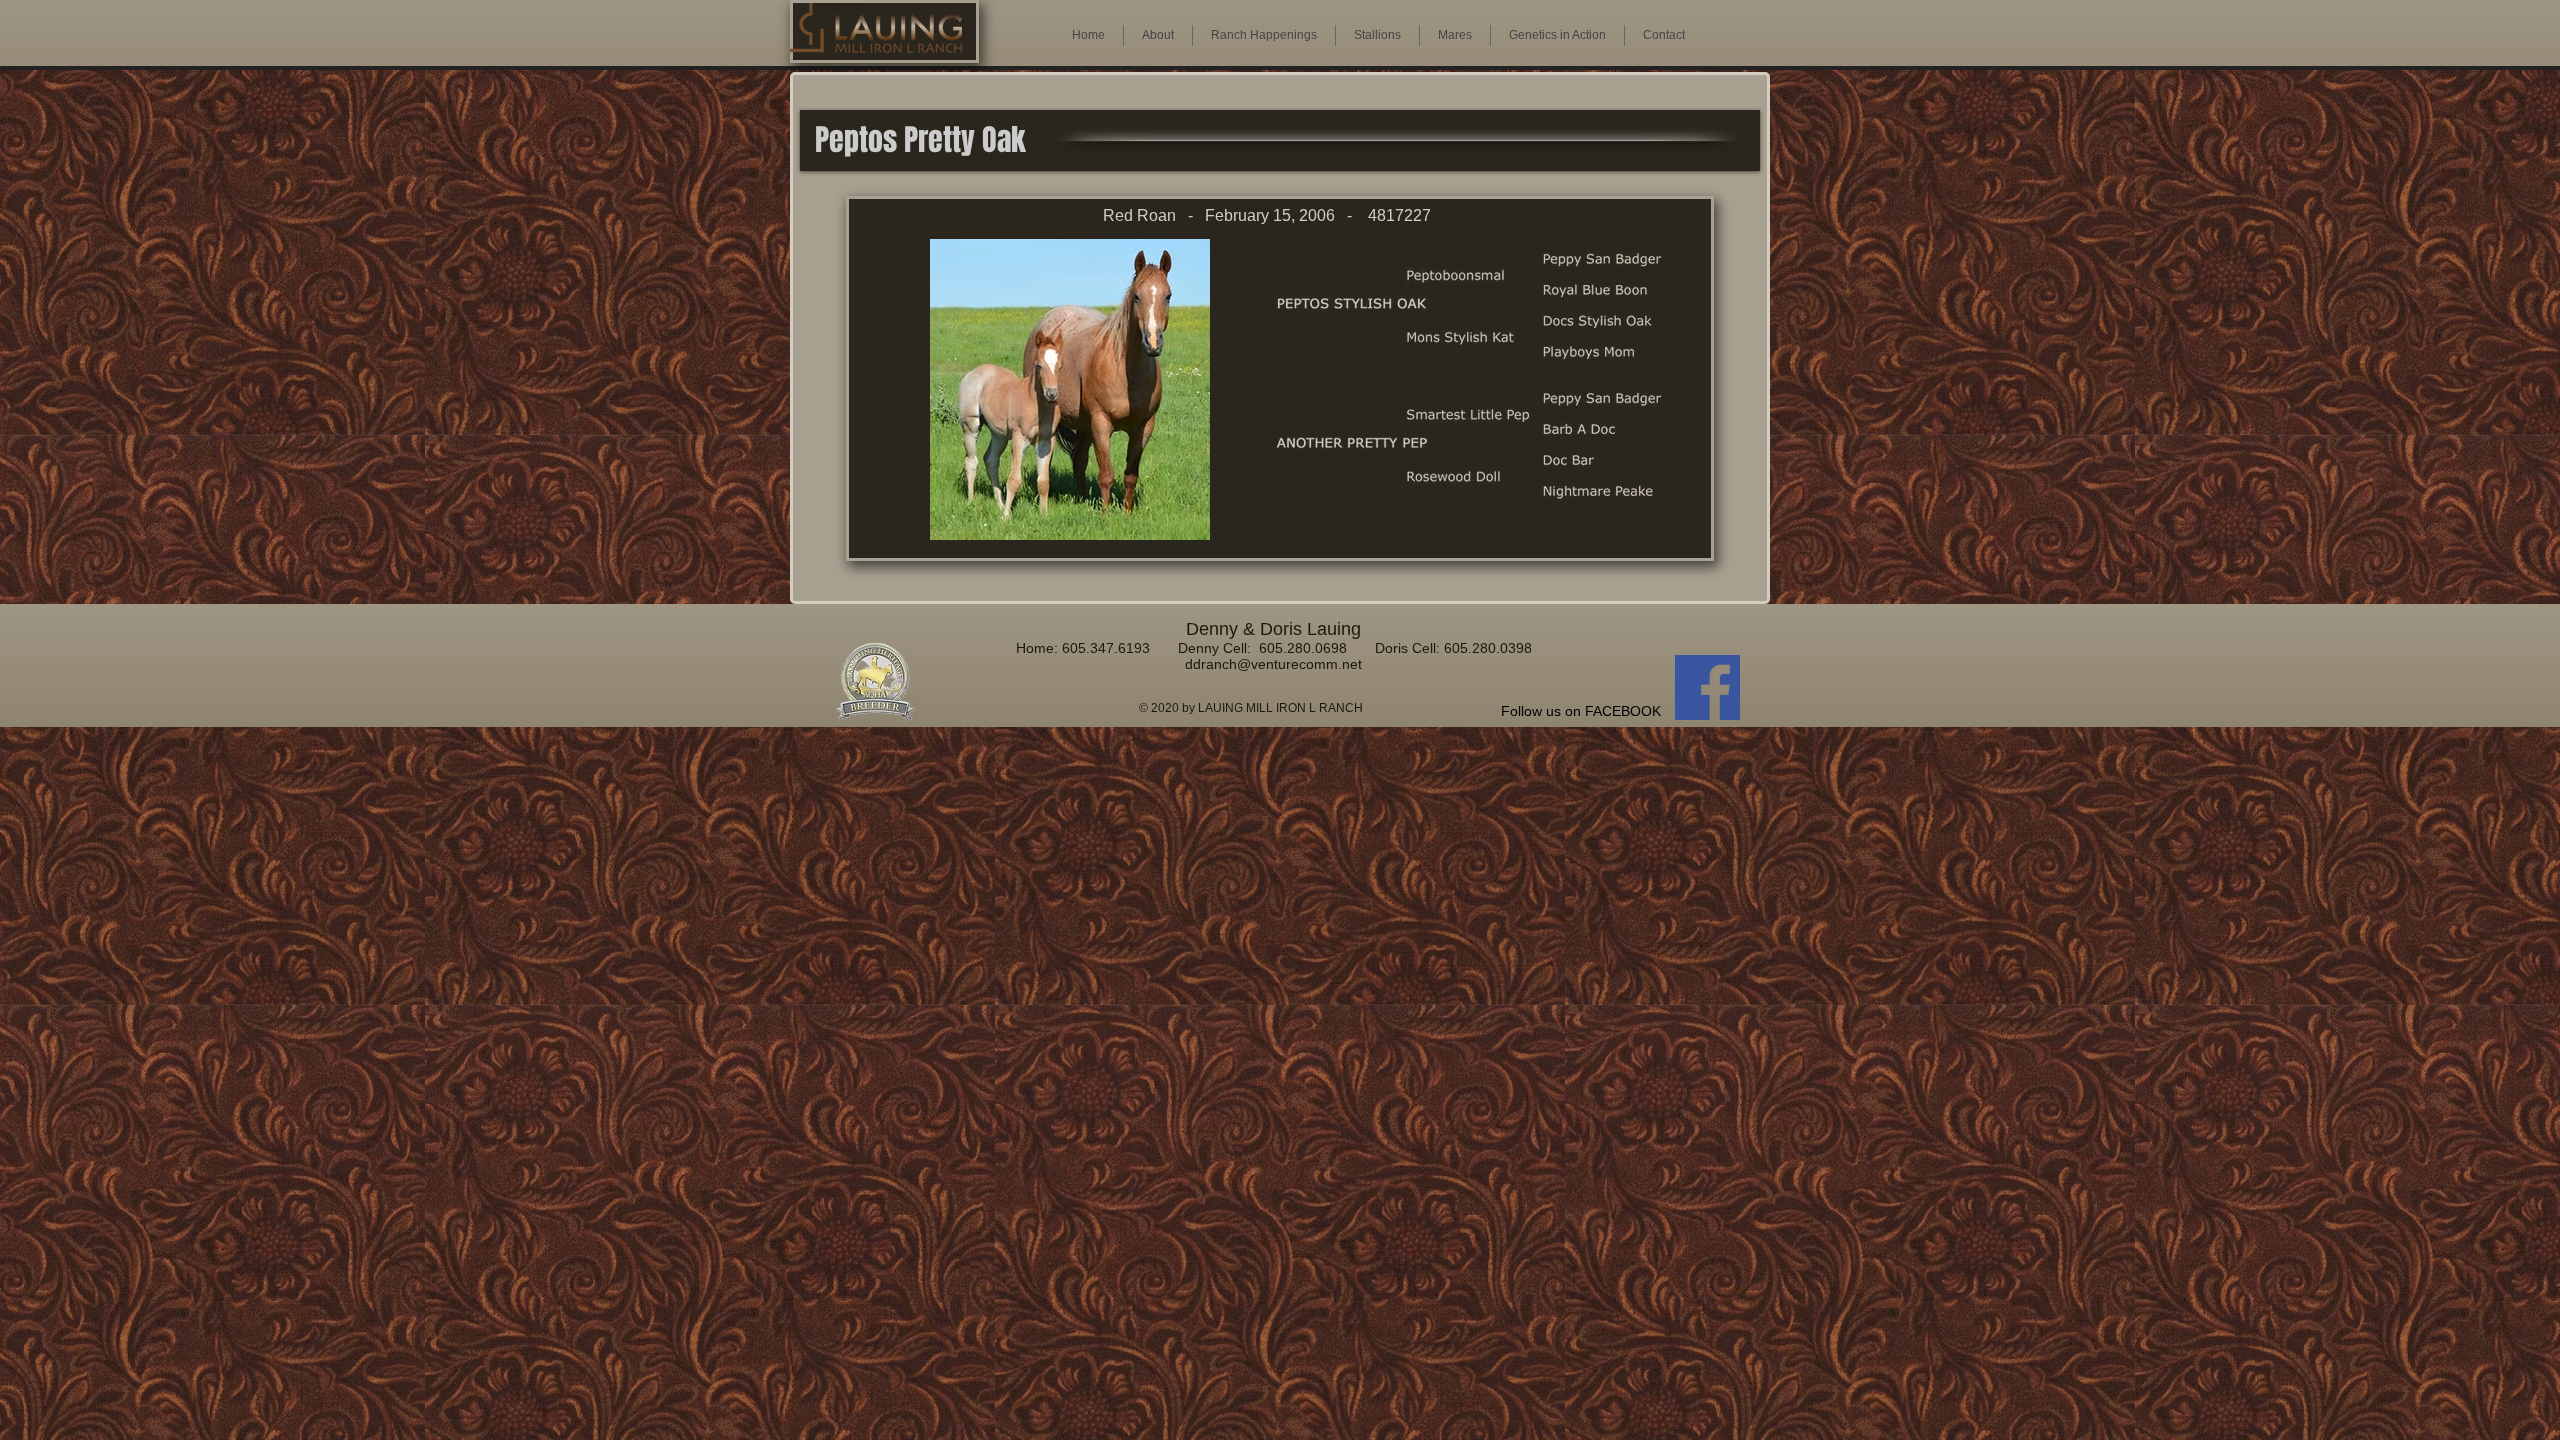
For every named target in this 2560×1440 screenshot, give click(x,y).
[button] (1455, 35)
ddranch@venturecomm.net (1273, 664)
